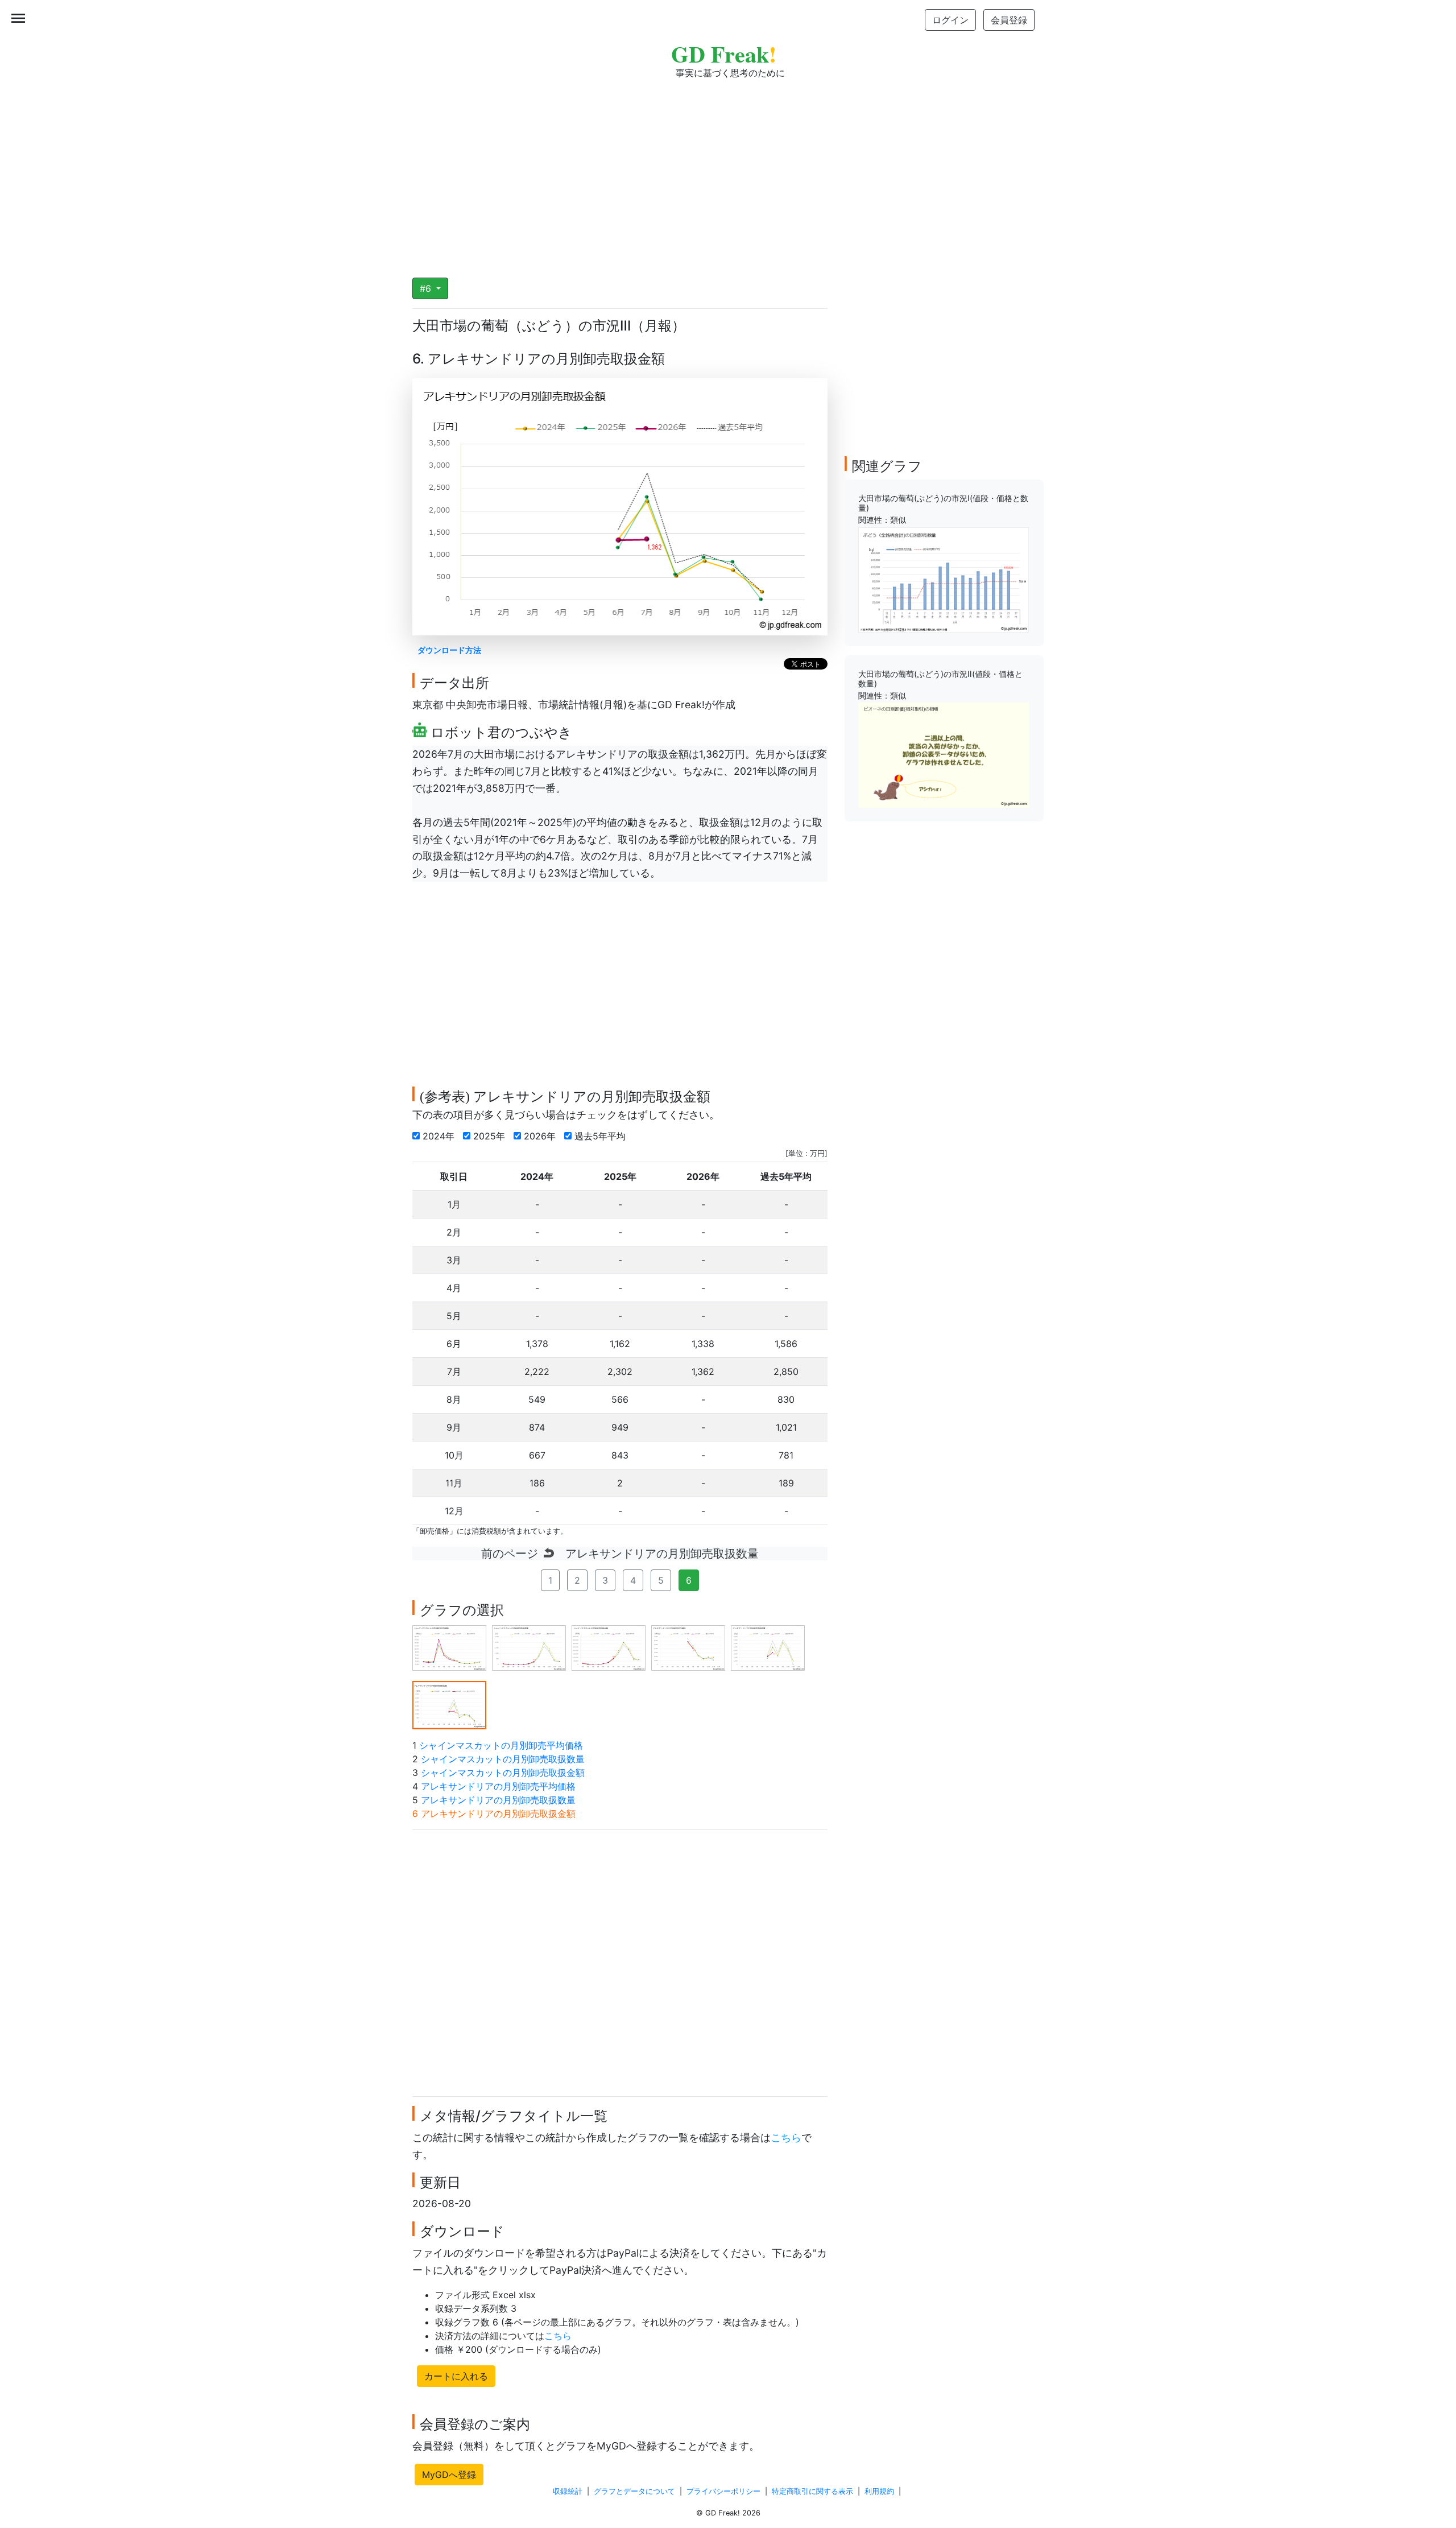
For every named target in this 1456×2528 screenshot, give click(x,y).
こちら (786, 2137)
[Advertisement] (728, 171)
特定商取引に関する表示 (812, 2491)
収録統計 (568, 2491)
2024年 (440, 1136)
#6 (427, 288)
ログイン (950, 20)
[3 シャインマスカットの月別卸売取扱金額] (609, 1647)
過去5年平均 (601, 1136)
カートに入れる (456, 2376)
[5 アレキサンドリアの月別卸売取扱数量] (768, 1647)
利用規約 (879, 2491)
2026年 (541, 1136)
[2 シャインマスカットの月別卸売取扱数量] (529, 1647)
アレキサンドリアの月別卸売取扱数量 (498, 1800)
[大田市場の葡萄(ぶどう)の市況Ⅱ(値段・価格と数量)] (944, 754)
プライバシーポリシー (723, 2491)
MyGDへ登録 (449, 2475)
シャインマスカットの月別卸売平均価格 (501, 1745)
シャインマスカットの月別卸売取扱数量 (503, 1759)
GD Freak (724, 54)
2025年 (491, 1136)
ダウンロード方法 (449, 650)
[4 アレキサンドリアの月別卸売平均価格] (688, 1647)
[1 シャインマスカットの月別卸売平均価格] (449, 1647)
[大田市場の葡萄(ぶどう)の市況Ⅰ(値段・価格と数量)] (944, 579)
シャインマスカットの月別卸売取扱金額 (503, 1773)
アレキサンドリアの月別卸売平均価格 (498, 1786)
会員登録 (1009, 20)
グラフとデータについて (634, 2491)
